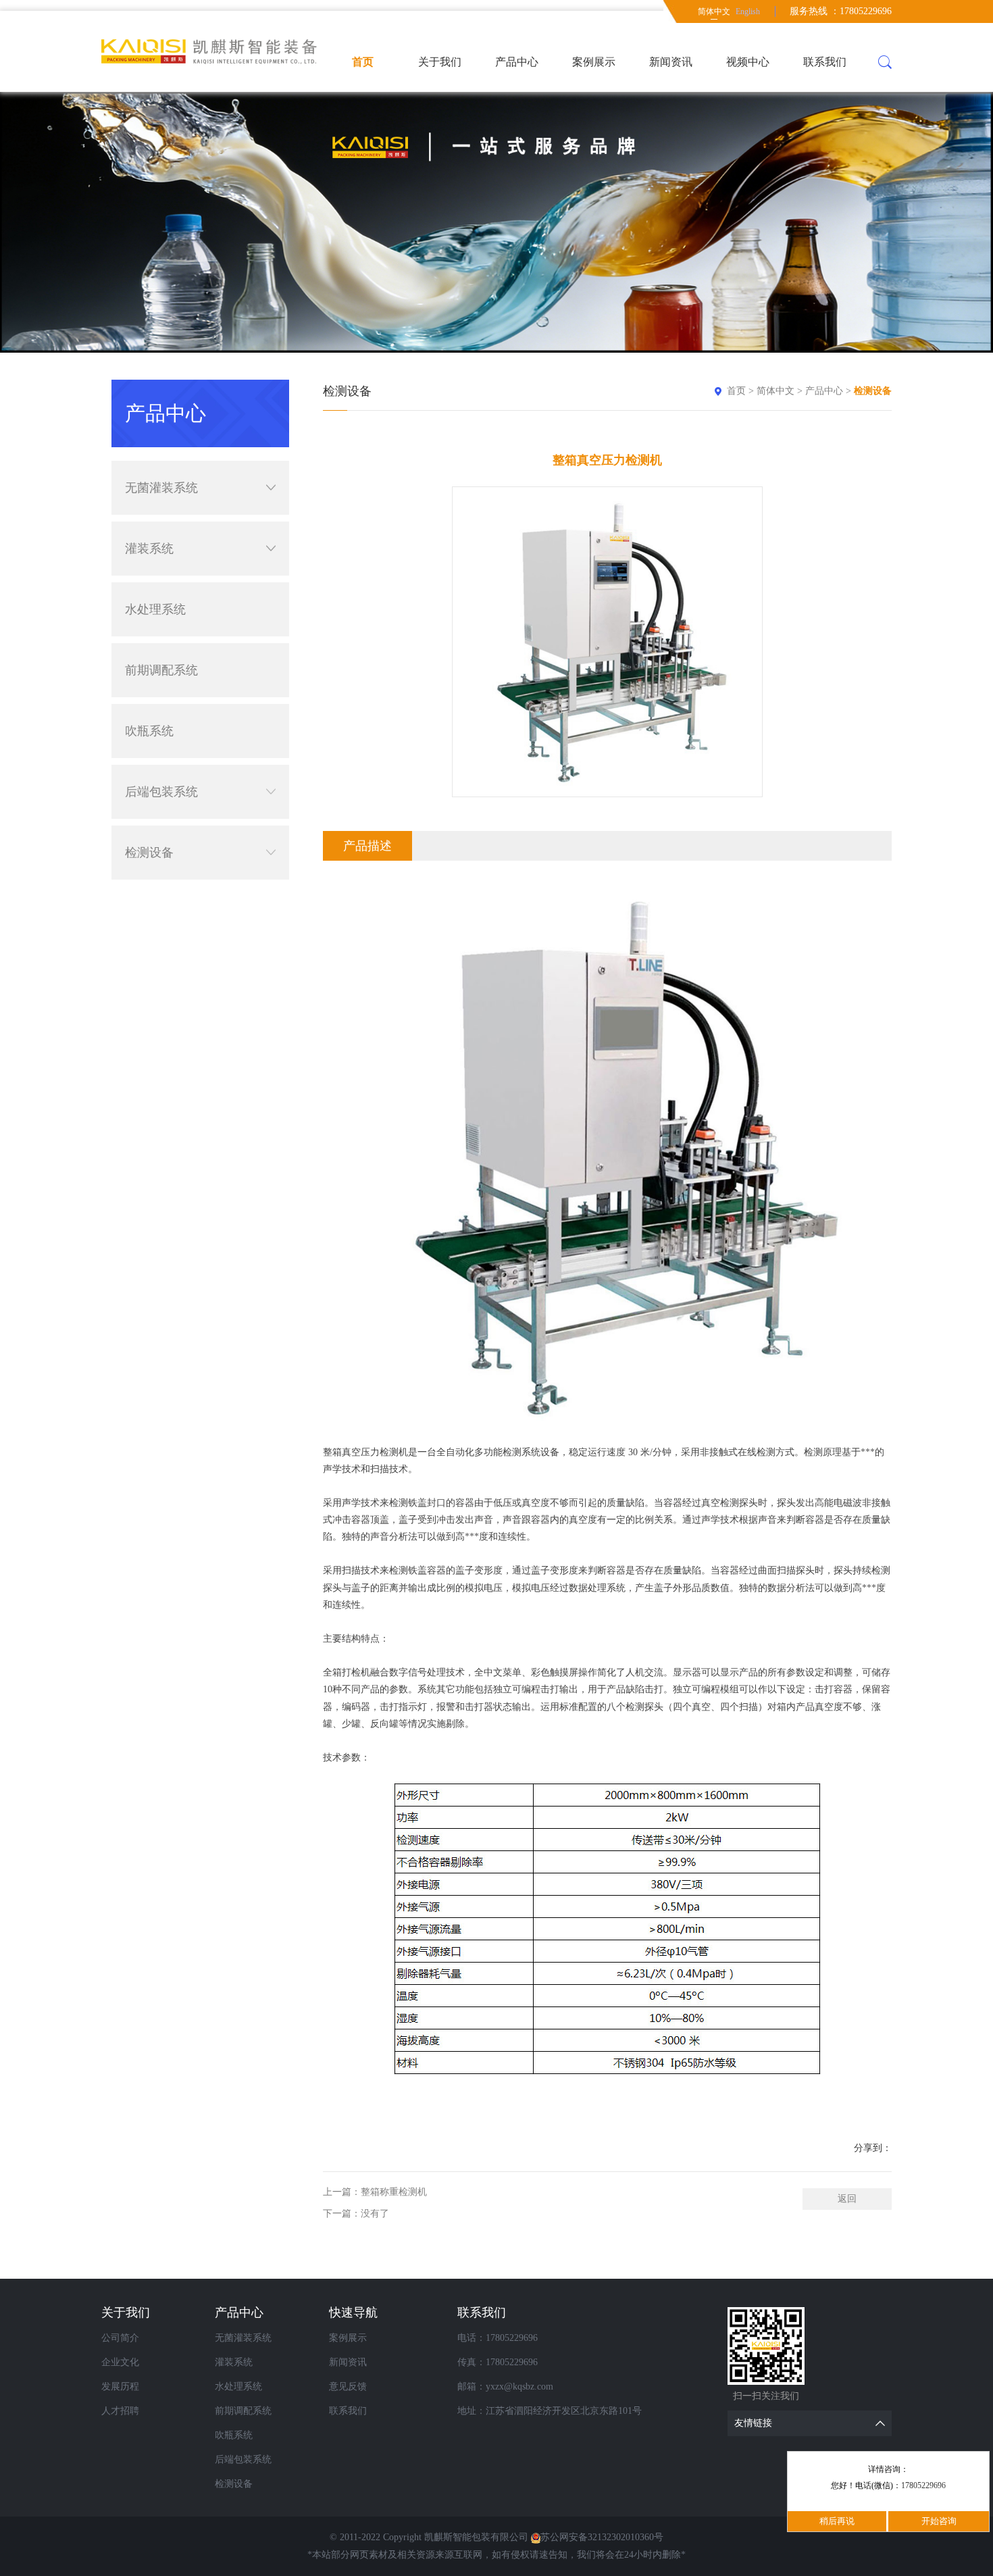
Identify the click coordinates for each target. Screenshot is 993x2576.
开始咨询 (939, 2521)
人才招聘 (120, 2411)
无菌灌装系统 (161, 488)
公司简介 (120, 2338)
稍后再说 (837, 2521)
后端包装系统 (161, 792)
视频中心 (748, 62)
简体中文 (714, 11)
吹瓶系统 (149, 731)
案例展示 (594, 62)
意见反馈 (348, 2386)
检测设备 (149, 853)
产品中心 (517, 62)
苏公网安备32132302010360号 (602, 2537)
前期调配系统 (161, 670)
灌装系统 (149, 549)
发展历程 (120, 2386)
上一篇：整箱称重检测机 (375, 2192)
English (748, 11)
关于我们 (440, 62)
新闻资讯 (671, 62)
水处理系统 (155, 609)
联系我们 (825, 62)
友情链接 (753, 2423)
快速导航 (353, 2313)
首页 (363, 62)
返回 (847, 2199)
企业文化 (120, 2362)
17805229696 (923, 2485)
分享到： (873, 2148)
